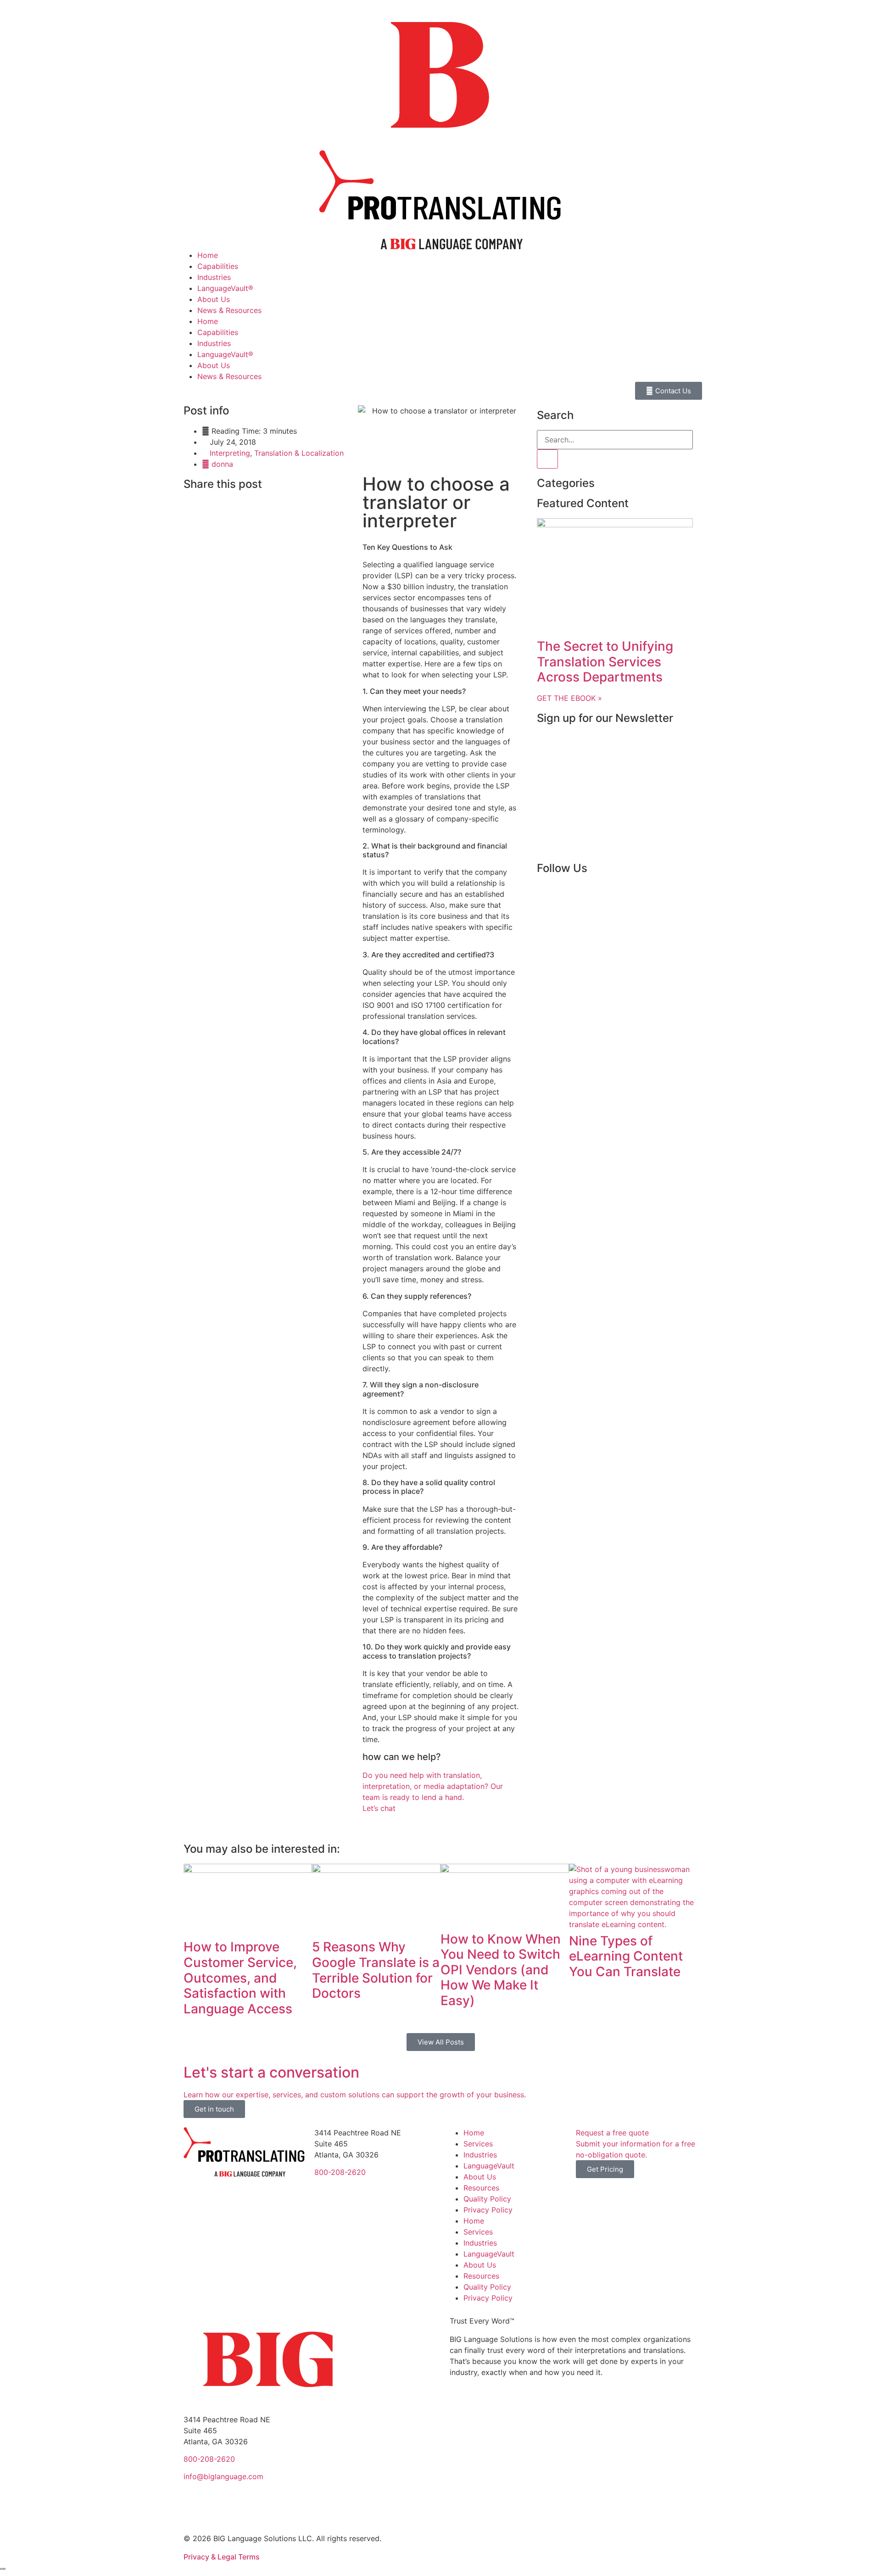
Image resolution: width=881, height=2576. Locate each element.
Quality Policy (487, 2199)
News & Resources (229, 310)
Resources (481, 2188)
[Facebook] (548, 894)
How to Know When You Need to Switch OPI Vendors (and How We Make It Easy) (501, 1970)
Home (208, 255)
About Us (214, 299)
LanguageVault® (225, 288)
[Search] (547, 459)
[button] (186, 504)
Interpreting (230, 453)
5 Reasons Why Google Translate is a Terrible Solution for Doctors (376, 1970)
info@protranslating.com (357, 2190)
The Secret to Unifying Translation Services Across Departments (605, 662)
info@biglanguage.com (223, 2476)
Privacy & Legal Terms (222, 2557)
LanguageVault (489, 2166)
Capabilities (218, 266)
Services (478, 2144)
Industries (214, 277)
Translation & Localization (299, 453)
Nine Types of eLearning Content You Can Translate (626, 1956)
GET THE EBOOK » (569, 698)
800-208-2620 (340, 2172)
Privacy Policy (488, 2210)
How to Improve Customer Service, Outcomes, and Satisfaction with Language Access (240, 1978)
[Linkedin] (574, 894)
